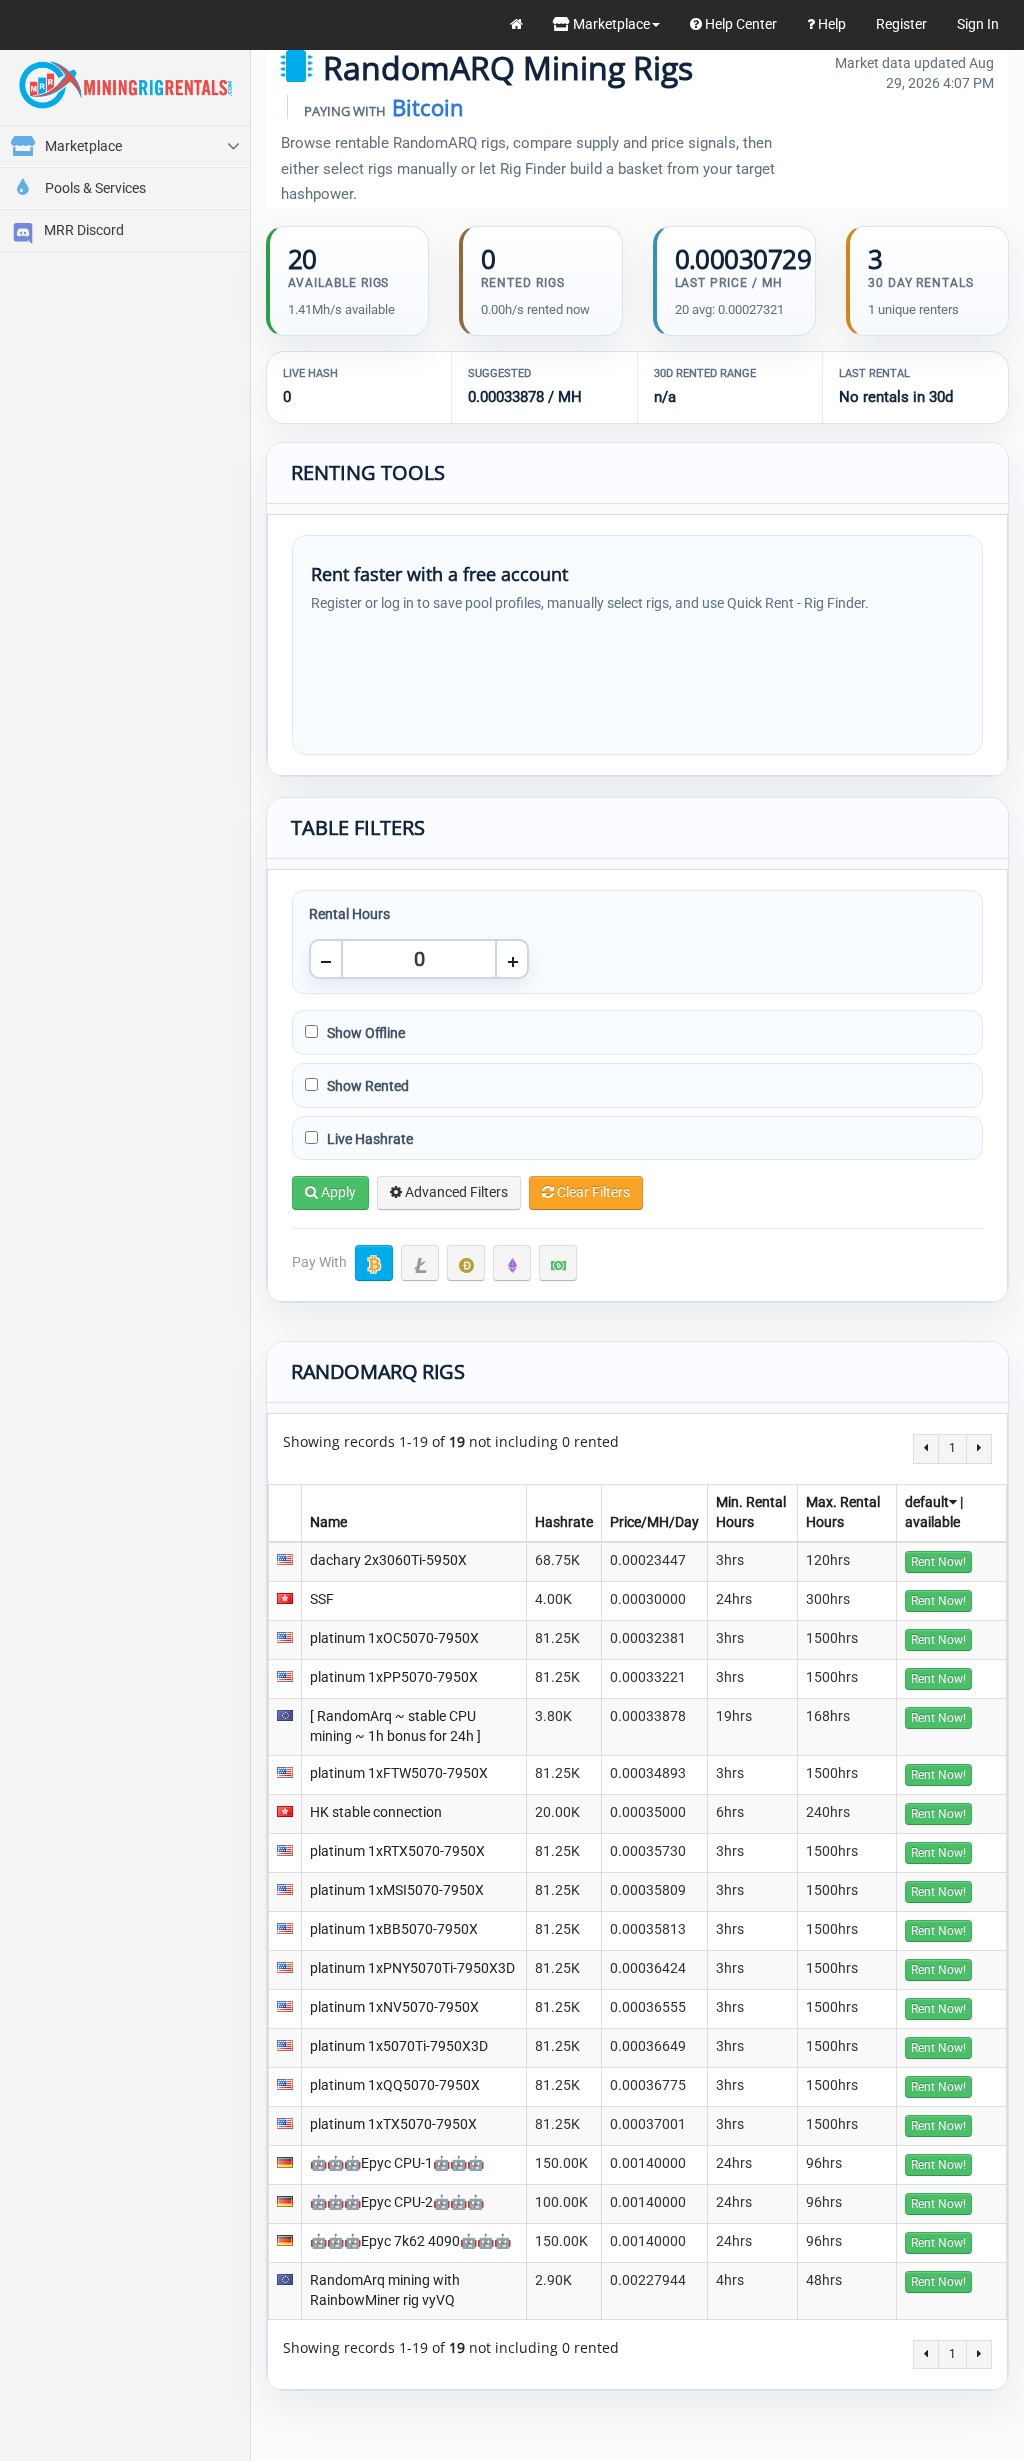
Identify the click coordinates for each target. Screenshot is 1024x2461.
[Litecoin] (420, 1263)
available (932, 1522)
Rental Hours (349, 914)
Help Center (739, 24)
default (927, 1502)
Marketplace (610, 24)
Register (901, 24)
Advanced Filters (455, 1192)
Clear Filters (592, 1192)
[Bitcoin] (374, 1263)
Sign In (978, 24)
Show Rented (366, 1086)
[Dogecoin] (466, 1263)
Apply (337, 1192)
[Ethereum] (512, 1263)
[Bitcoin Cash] (558, 1263)
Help (830, 24)
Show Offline (364, 1033)
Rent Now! (938, 1562)
